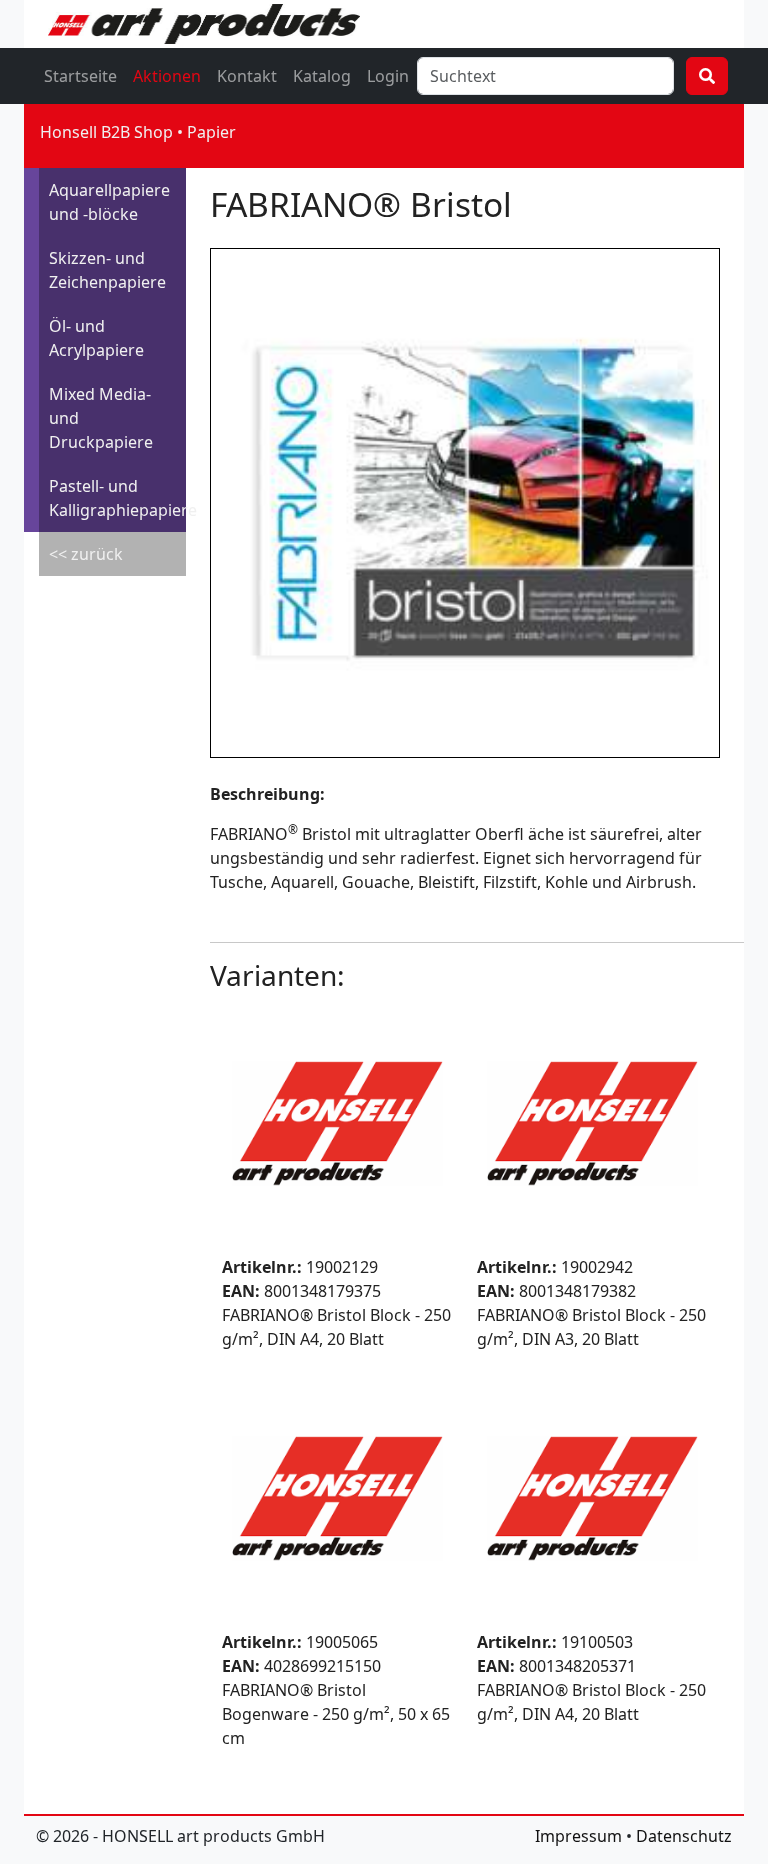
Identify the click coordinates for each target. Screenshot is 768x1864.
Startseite (80, 76)
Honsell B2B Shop (106, 132)
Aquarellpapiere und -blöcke (109, 202)
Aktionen (167, 76)
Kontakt (247, 76)
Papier (211, 132)
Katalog (322, 76)
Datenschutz (684, 1836)
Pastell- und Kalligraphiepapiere (117, 498)
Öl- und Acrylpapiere (96, 338)
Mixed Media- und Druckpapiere (101, 418)
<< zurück (86, 554)
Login (388, 76)
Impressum (578, 1836)
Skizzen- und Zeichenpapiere (107, 270)
